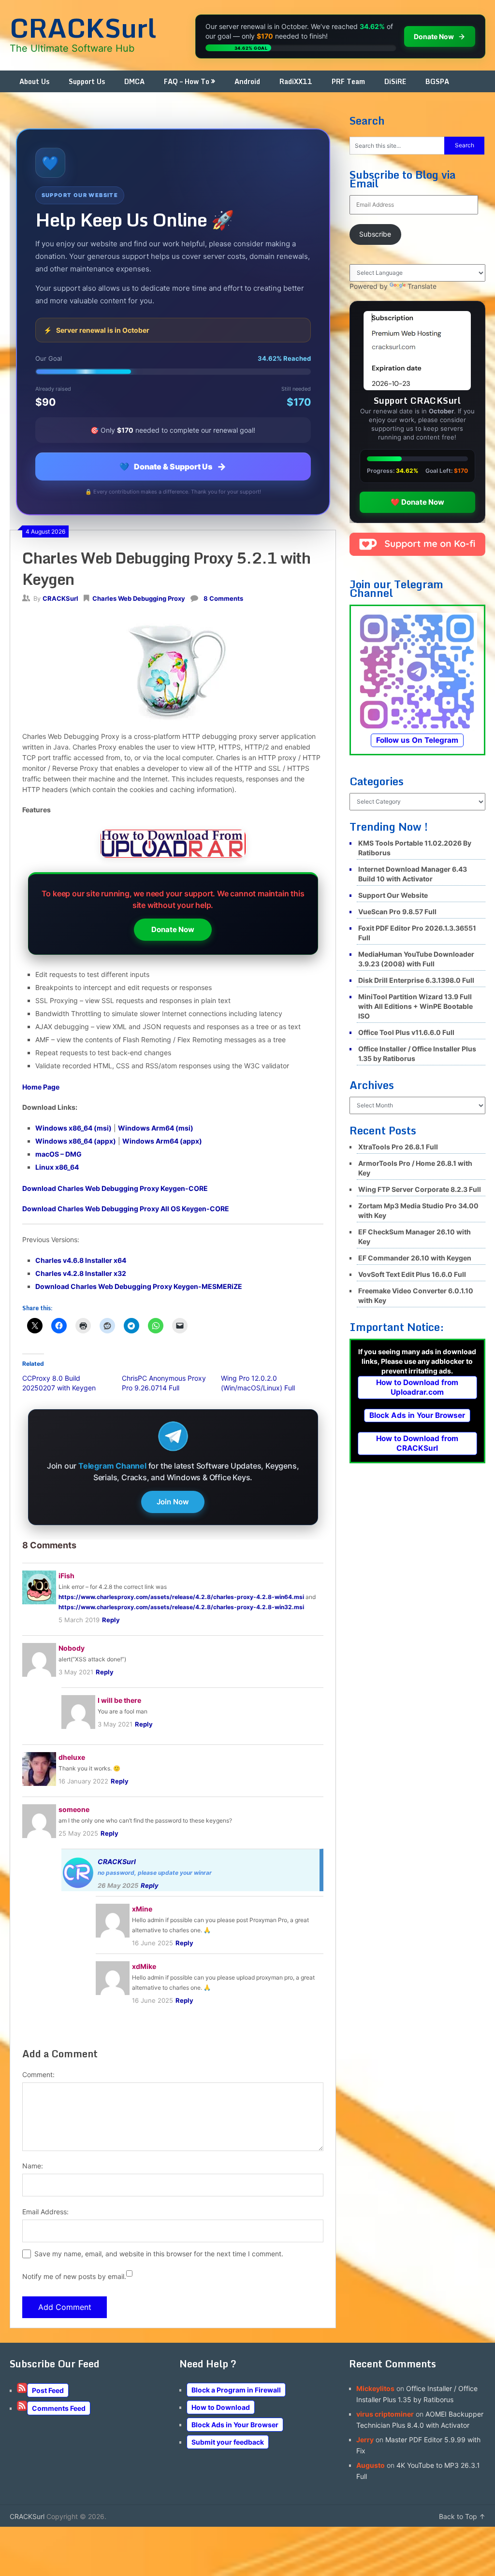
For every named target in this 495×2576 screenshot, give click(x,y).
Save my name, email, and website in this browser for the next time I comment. (159, 2254)
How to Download (221, 2407)
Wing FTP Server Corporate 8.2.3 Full (420, 1189)
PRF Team (348, 81)
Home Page (41, 1087)
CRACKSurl (83, 28)
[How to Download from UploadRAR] (173, 845)
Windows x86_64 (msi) (73, 1128)
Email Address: (45, 2212)
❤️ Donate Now (417, 502)
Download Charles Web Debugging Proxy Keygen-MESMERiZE (139, 1286)
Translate (422, 286)
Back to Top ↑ (462, 2516)
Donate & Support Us (173, 467)
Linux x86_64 (57, 1167)
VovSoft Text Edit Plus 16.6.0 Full (412, 1274)
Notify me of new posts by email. (74, 2276)
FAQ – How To (187, 81)
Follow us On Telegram (417, 740)
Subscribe (375, 234)
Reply (111, 1620)
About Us (34, 81)
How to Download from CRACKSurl (417, 1443)
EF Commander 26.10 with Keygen (415, 1258)
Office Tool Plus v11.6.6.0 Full (406, 1032)
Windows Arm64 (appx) (162, 1141)
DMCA (134, 81)
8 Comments (223, 598)
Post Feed (48, 2390)
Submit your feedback (228, 2442)
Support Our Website (393, 895)
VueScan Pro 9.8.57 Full (397, 912)
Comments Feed (59, 2408)
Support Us (87, 81)
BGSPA (437, 81)
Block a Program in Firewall (236, 2390)
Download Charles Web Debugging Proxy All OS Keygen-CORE (126, 1209)
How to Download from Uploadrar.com (417, 1387)
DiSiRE (395, 81)
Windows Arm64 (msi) (156, 1128)
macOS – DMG (58, 1154)
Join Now (173, 1502)
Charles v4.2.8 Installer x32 (81, 1273)
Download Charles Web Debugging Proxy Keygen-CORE (115, 1188)
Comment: (38, 2074)
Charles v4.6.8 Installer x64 (81, 1260)
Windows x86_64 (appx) (76, 1141)
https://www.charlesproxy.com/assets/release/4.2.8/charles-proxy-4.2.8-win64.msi (181, 1597)
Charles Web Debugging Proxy (139, 598)
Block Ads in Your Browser (417, 1415)
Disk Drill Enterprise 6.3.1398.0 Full (416, 980)
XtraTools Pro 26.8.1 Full (398, 1147)
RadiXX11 (296, 81)
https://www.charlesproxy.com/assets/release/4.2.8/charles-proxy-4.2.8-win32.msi (181, 1607)
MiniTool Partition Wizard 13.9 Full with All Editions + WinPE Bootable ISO (415, 1006)
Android (247, 81)
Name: (33, 2166)
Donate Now (173, 929)
